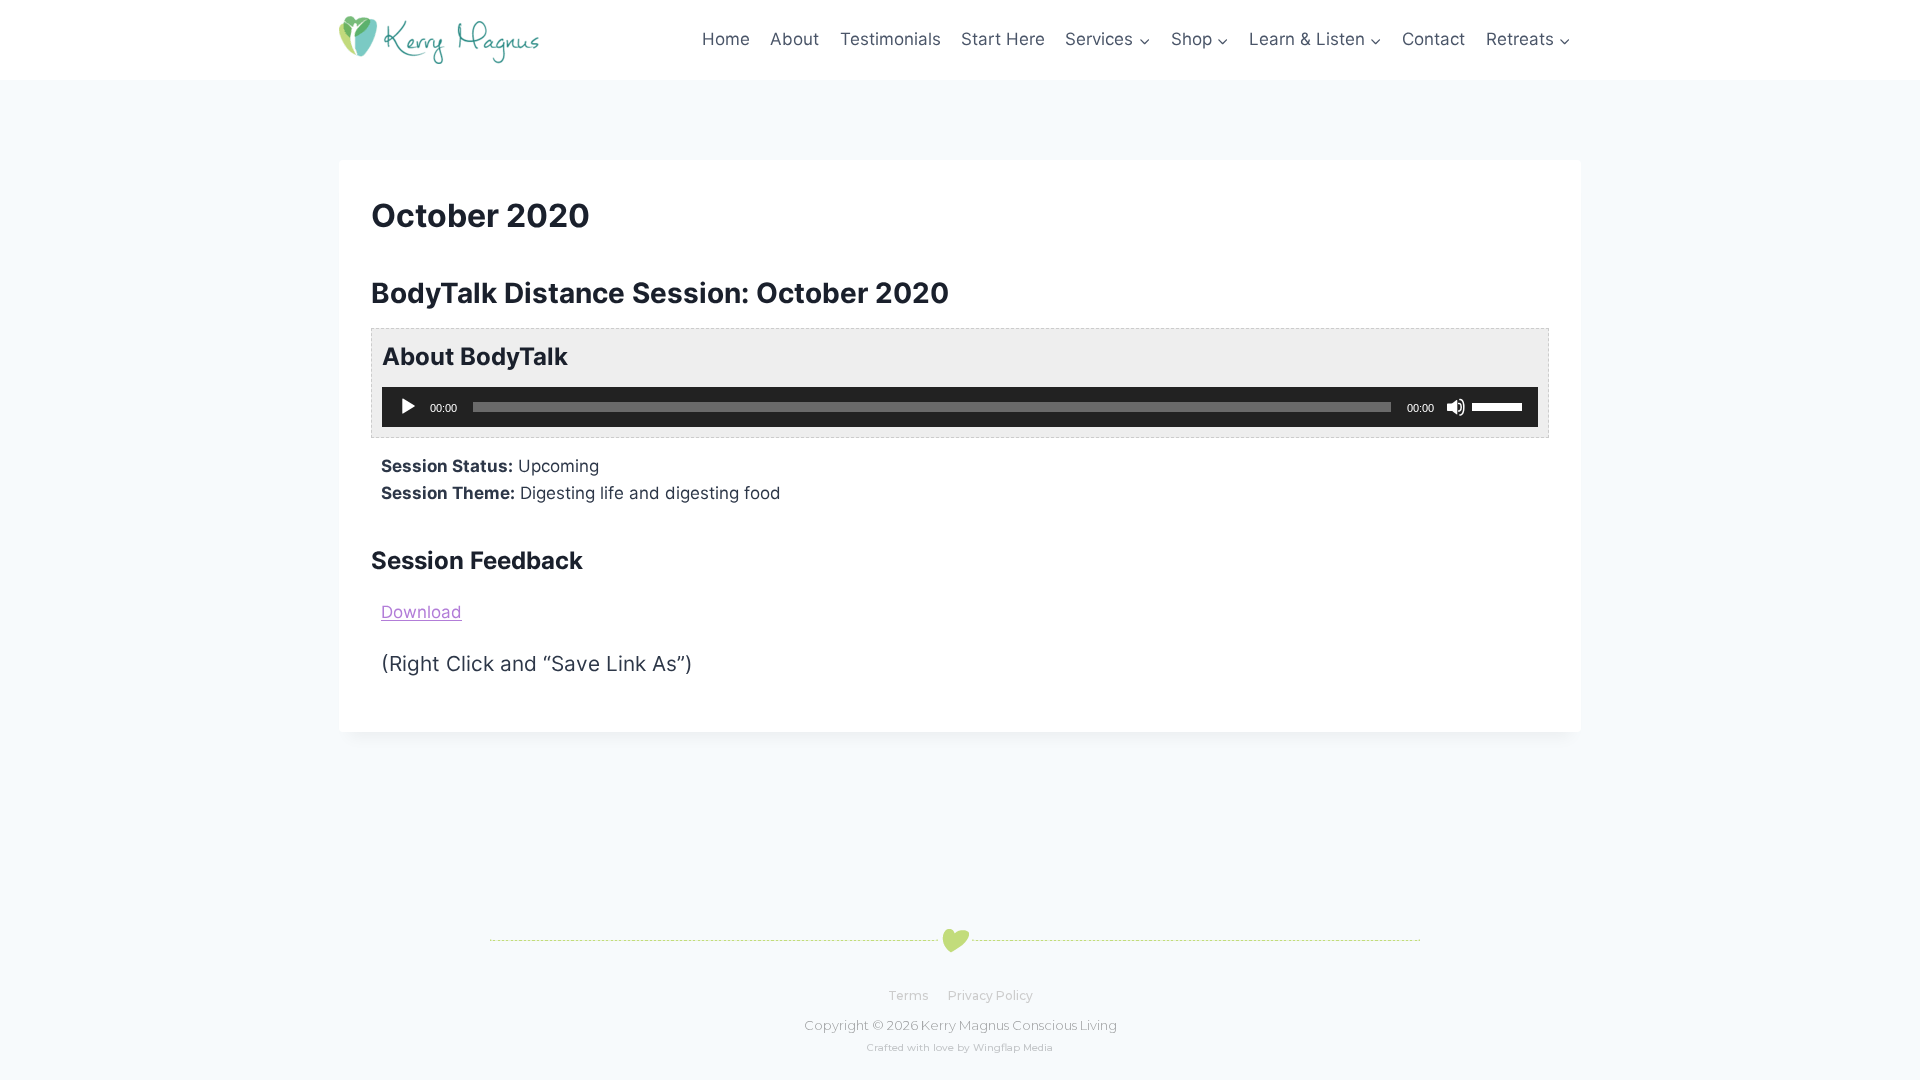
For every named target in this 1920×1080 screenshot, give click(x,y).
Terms (908, 995)
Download (421, 612)
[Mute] (1456, 407)
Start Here (1003, 39)
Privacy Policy (990, 995)
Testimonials (890, 39)
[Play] (408, 407)
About (794, 39)
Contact (1433, 39)
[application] (960, 407)
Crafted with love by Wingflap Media (960, 1047)
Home (726, 39)
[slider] (1500, 405)
